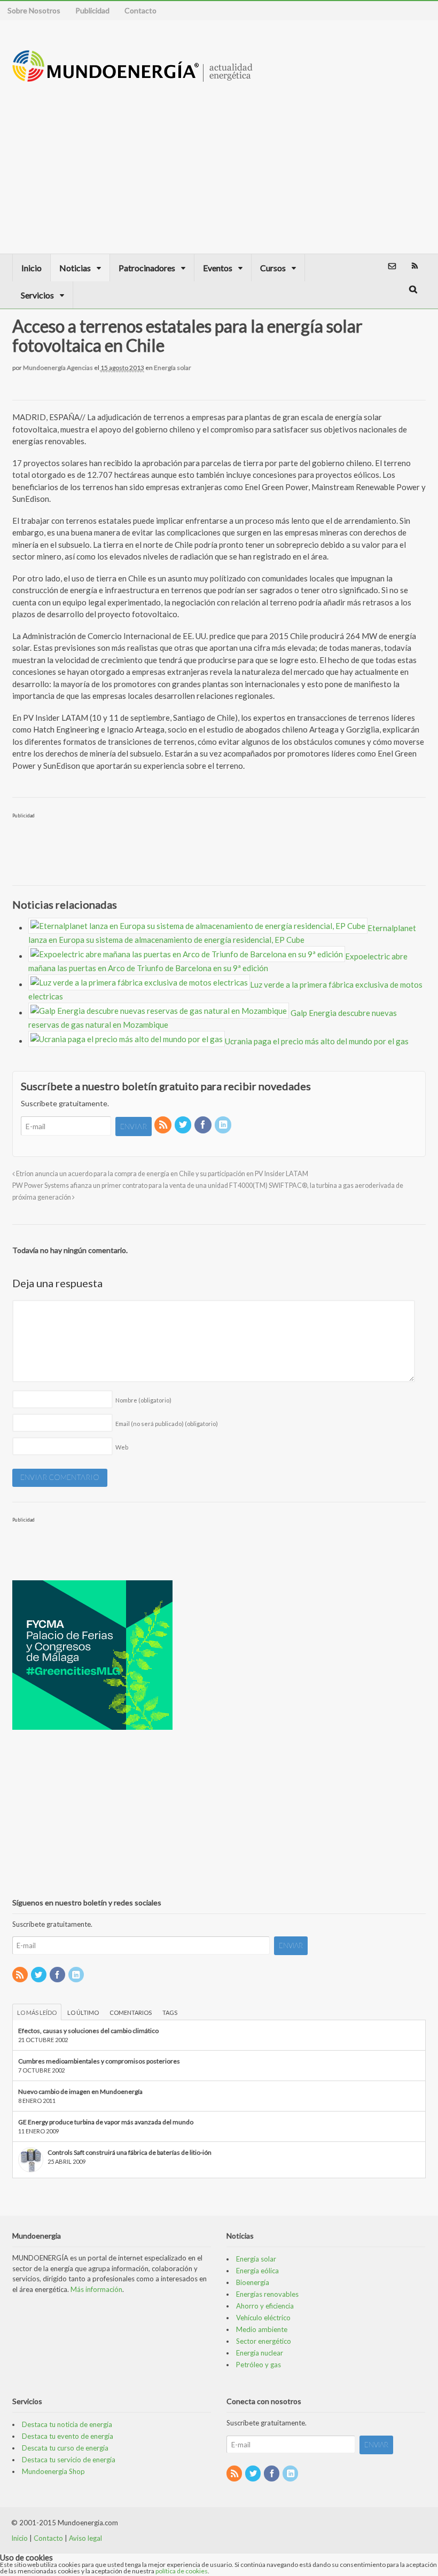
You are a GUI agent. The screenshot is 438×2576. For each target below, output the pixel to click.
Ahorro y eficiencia (265, 2306)
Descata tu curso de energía (65, 2448)
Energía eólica (257, 2271)
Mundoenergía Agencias (58, 368)
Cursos (273, 268)
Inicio (32, 268)
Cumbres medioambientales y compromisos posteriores (99, 2061)
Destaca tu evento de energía (68, 2436)
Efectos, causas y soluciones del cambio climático (88, 2031)
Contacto (140, 10)
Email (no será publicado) (167, 1424)
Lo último (83, 2012)
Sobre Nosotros (34, 10)
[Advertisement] (331, 157)
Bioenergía (253, 2282)
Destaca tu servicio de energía (69, 2460)
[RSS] (163, 1125)
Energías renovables (267, 2294)
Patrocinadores (147, 268)
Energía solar (173, 368)
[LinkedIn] (224, 1125)
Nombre (143, 1400)
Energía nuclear (260, 2353)
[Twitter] (184, 1125)
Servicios (37, 295)
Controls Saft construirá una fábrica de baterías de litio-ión (130, 2152)
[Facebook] (204, 1125)
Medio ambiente (262, 2329)
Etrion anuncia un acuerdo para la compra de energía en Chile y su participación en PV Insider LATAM (162, 1174)
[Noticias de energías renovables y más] (132, 77)
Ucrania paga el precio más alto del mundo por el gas (317, 1041)
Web (122, 1447)
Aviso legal (85, 2538)
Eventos (218, 268)
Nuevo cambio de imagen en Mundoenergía (80, 2091)
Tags (170, 2012)
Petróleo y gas (259, 2365)
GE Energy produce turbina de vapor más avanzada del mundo (106, 2122)
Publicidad (92, 10)
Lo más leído (37, 2012)
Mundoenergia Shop (53, 2471)
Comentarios (131, 2012)
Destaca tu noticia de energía (67, 2424)
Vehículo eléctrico (263, 2318)
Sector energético (264, 2341)
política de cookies (182, 2571)
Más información (96, 2289)
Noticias (75, 268)
